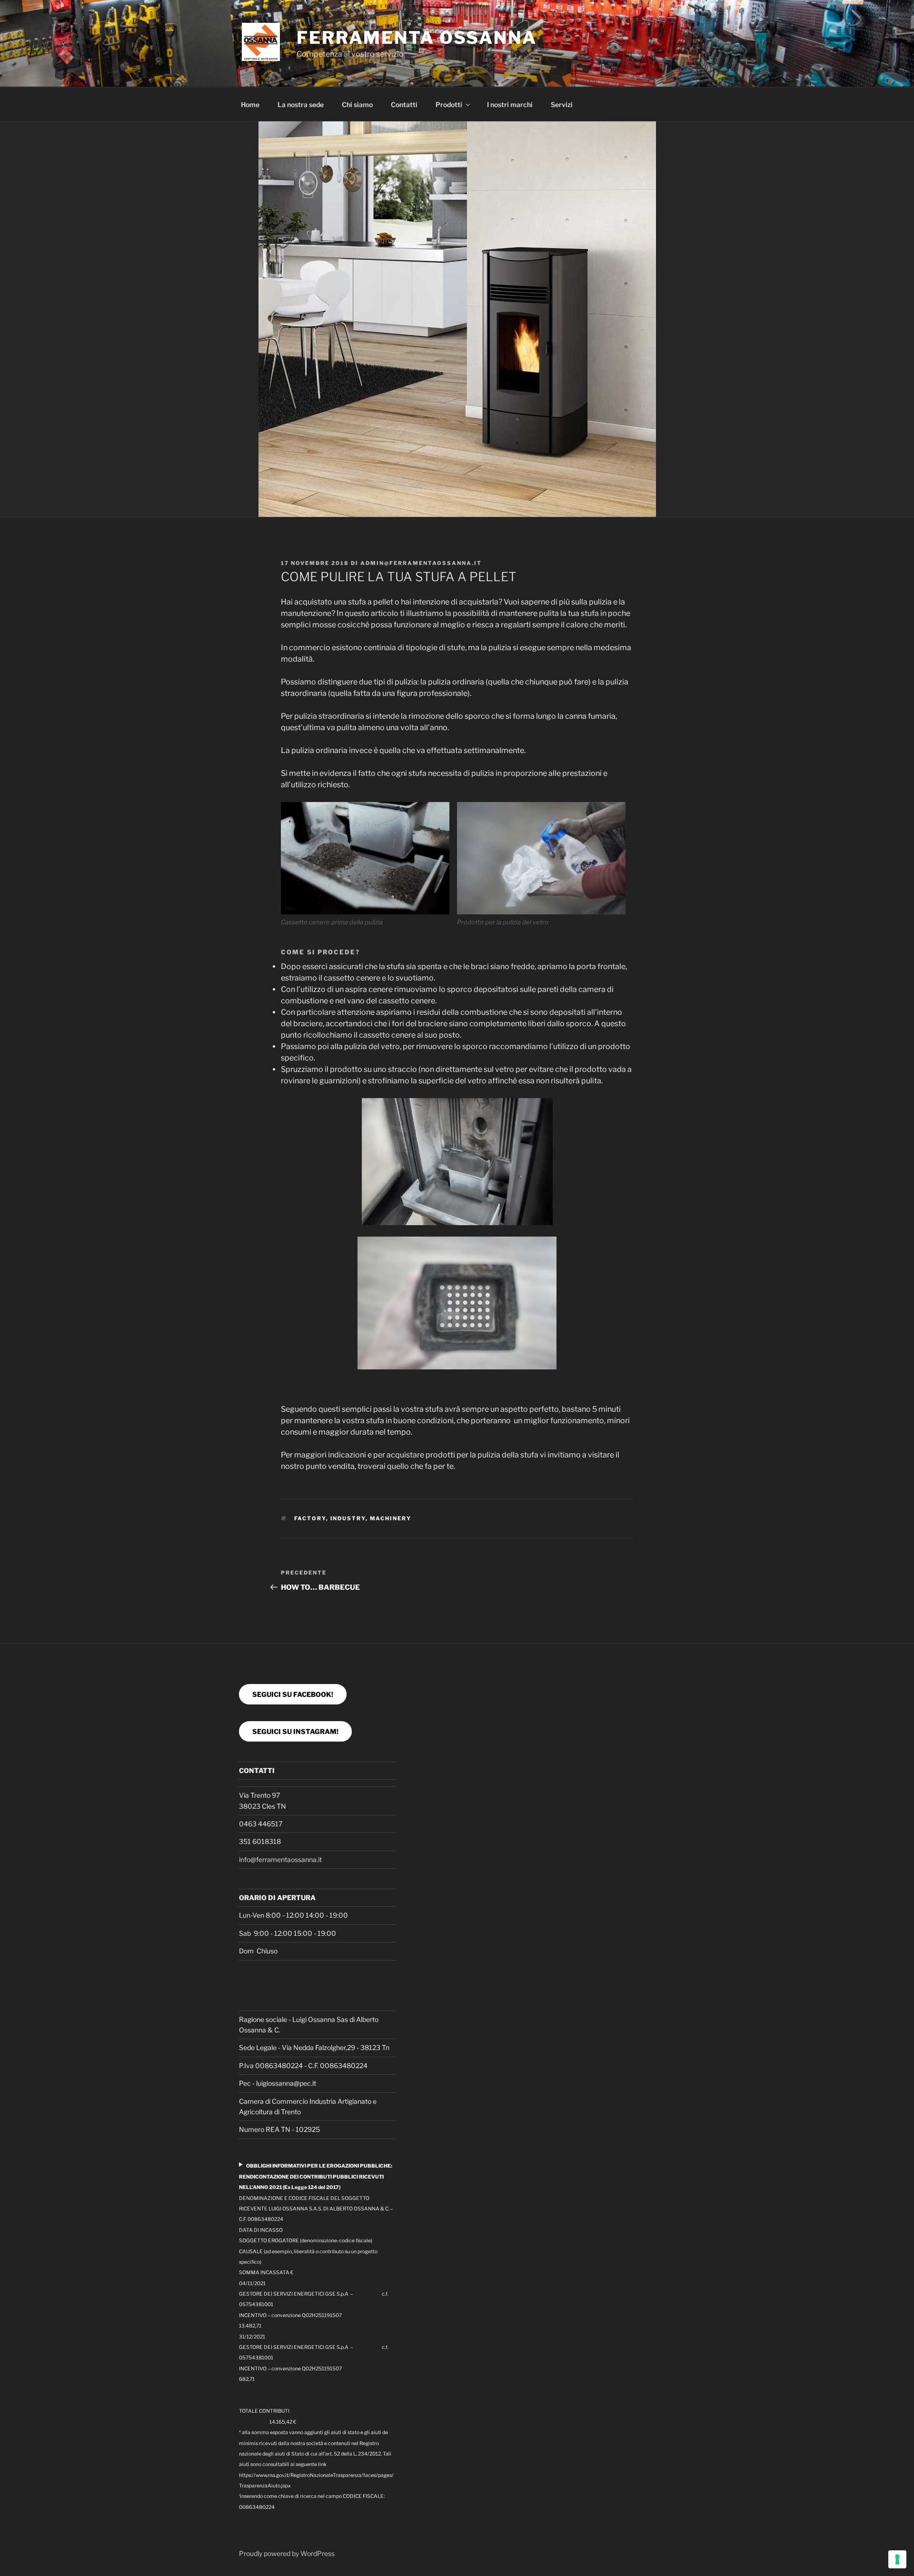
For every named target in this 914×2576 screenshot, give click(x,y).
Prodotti (449, 104)
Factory (310, 1518)
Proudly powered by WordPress (287, 2553)
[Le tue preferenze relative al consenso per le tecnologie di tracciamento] (897, 2559)
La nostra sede (301, 104)
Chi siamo (357, 104)
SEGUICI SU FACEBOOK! (293, 1694)
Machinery (391, 1518)
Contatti (404, 104)
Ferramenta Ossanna (417, 38)
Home (250, 104)
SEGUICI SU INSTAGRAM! (295, 1731)
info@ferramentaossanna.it (280, 1859)
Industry (348, 1518)
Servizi (562, 104)
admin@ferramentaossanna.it (421, 563)
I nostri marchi (510, 104)
